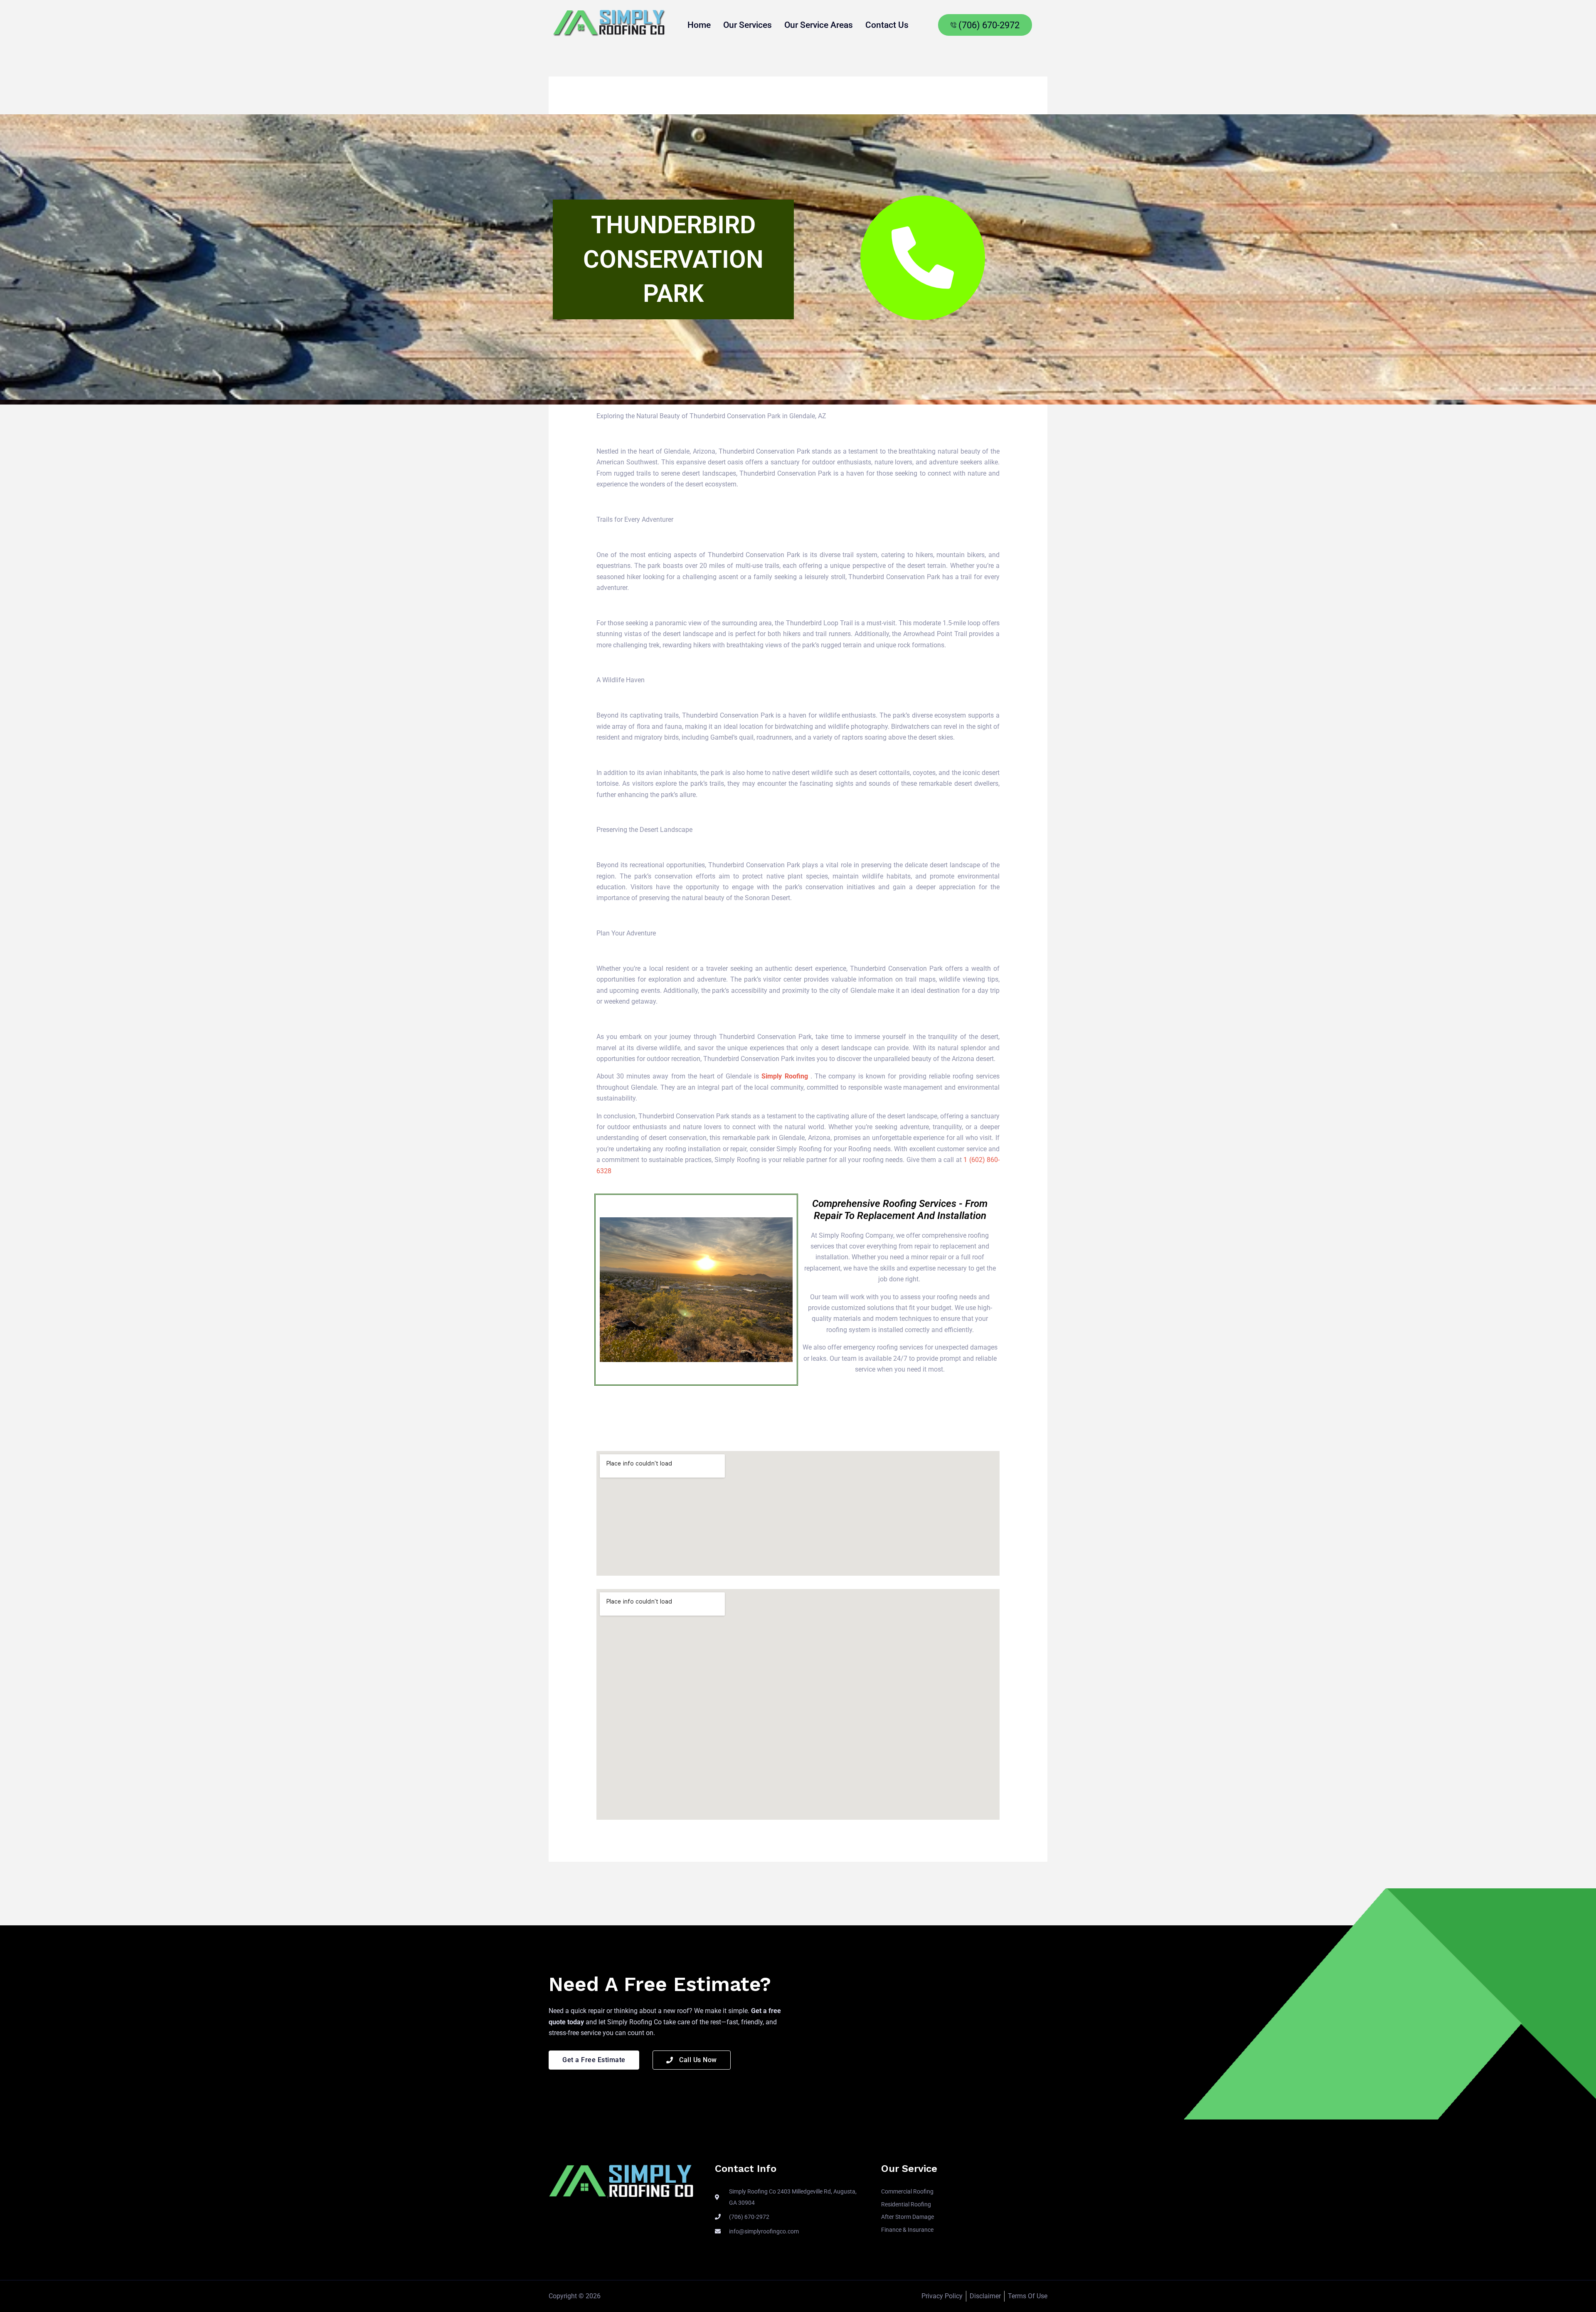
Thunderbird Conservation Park (673, 259)
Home (699, 25)
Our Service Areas (819, 25)
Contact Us (887, 25)
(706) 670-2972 (989, 25)
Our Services (748, 25)
